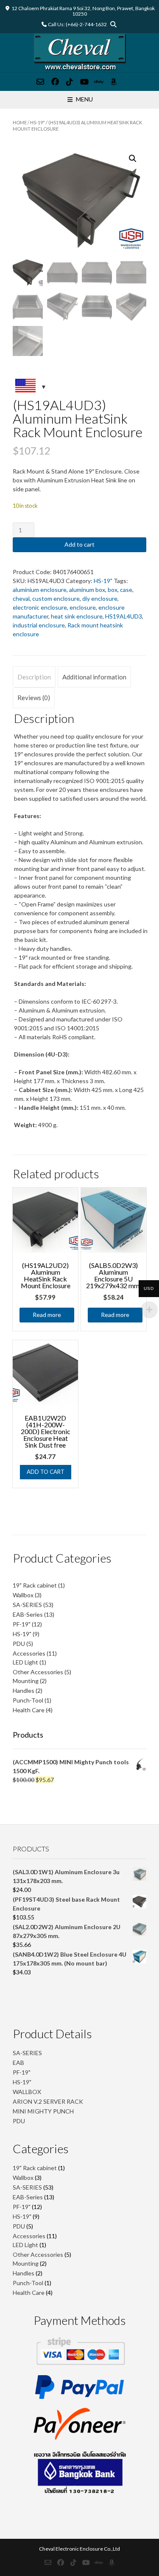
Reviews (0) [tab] (34, 698)
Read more (47, 1315)
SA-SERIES (27, 2053)
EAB (18, 2063)
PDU (19, 2121)
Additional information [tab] (94, 677)
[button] (133, 159)
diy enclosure (100, 598)
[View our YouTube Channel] (85, 82)
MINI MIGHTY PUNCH (43, 2111)
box (113, 590)
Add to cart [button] (46, 1472)
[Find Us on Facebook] (55, 82)
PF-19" (22, 2072)
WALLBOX (27, 2092)
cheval (21, 598)
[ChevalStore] (79, 53)
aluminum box (87, 590)
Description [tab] (34, 677)
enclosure (83, 607)
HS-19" (38, 122)
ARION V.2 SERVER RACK (48, 2101)
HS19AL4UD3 (124, 616)
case (126, 590)
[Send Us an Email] (40, 82)
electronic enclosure (40, 607)
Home (20, 122)
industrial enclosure (39, 625)
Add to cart (79, 544)
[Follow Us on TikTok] (70, 82)
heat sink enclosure (77, 616)
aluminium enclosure (40, 590)
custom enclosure (56, 598)
